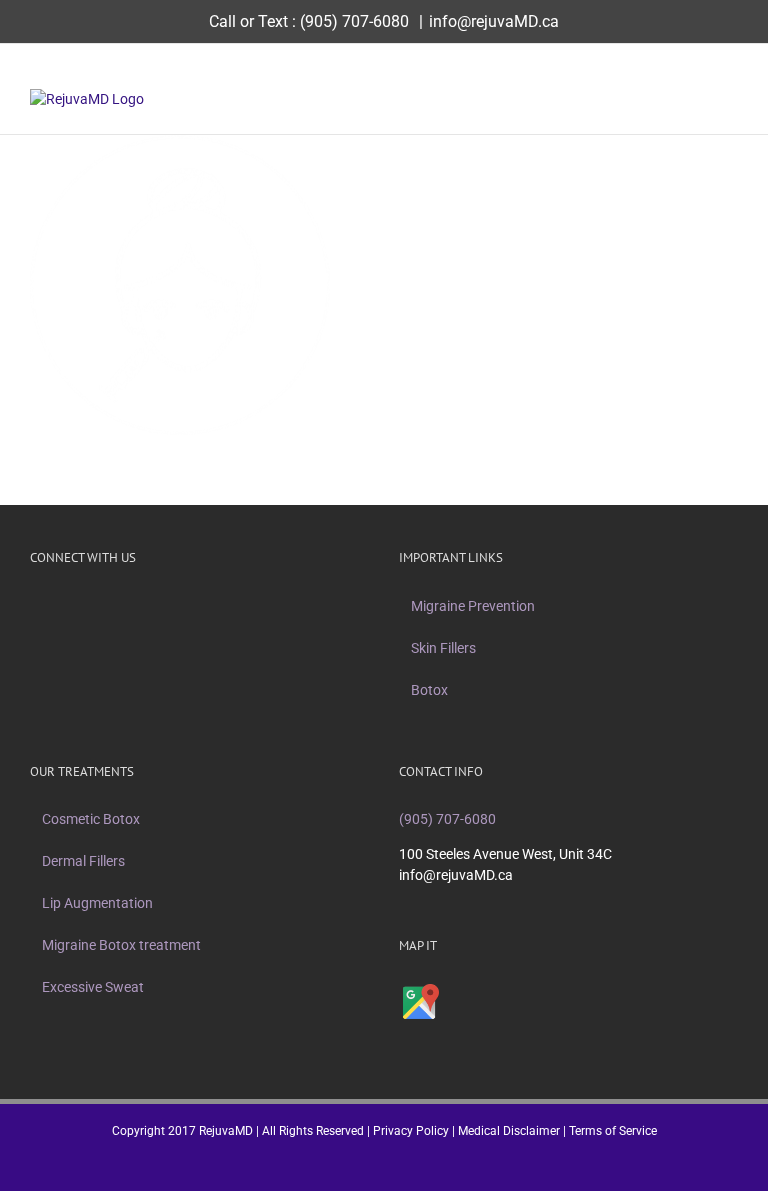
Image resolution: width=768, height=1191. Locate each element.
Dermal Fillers (83, 861)
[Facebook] (148, 606)
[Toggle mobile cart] (694, 99)
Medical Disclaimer (509, 1131)
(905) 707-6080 (354, 21)
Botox (429, 690)
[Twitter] (174, 606)
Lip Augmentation (97, 903)
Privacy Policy (411, 1131)
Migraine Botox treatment (121, 945)
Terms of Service (613, 1131)
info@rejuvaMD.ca (494, 21)
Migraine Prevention (473, 606)
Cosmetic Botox (91, 819)
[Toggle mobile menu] (730, 99)
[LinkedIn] (252, 606)
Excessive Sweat (93, 987)
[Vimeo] (200, 606)
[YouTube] (226, 606)
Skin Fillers (443, 648)
